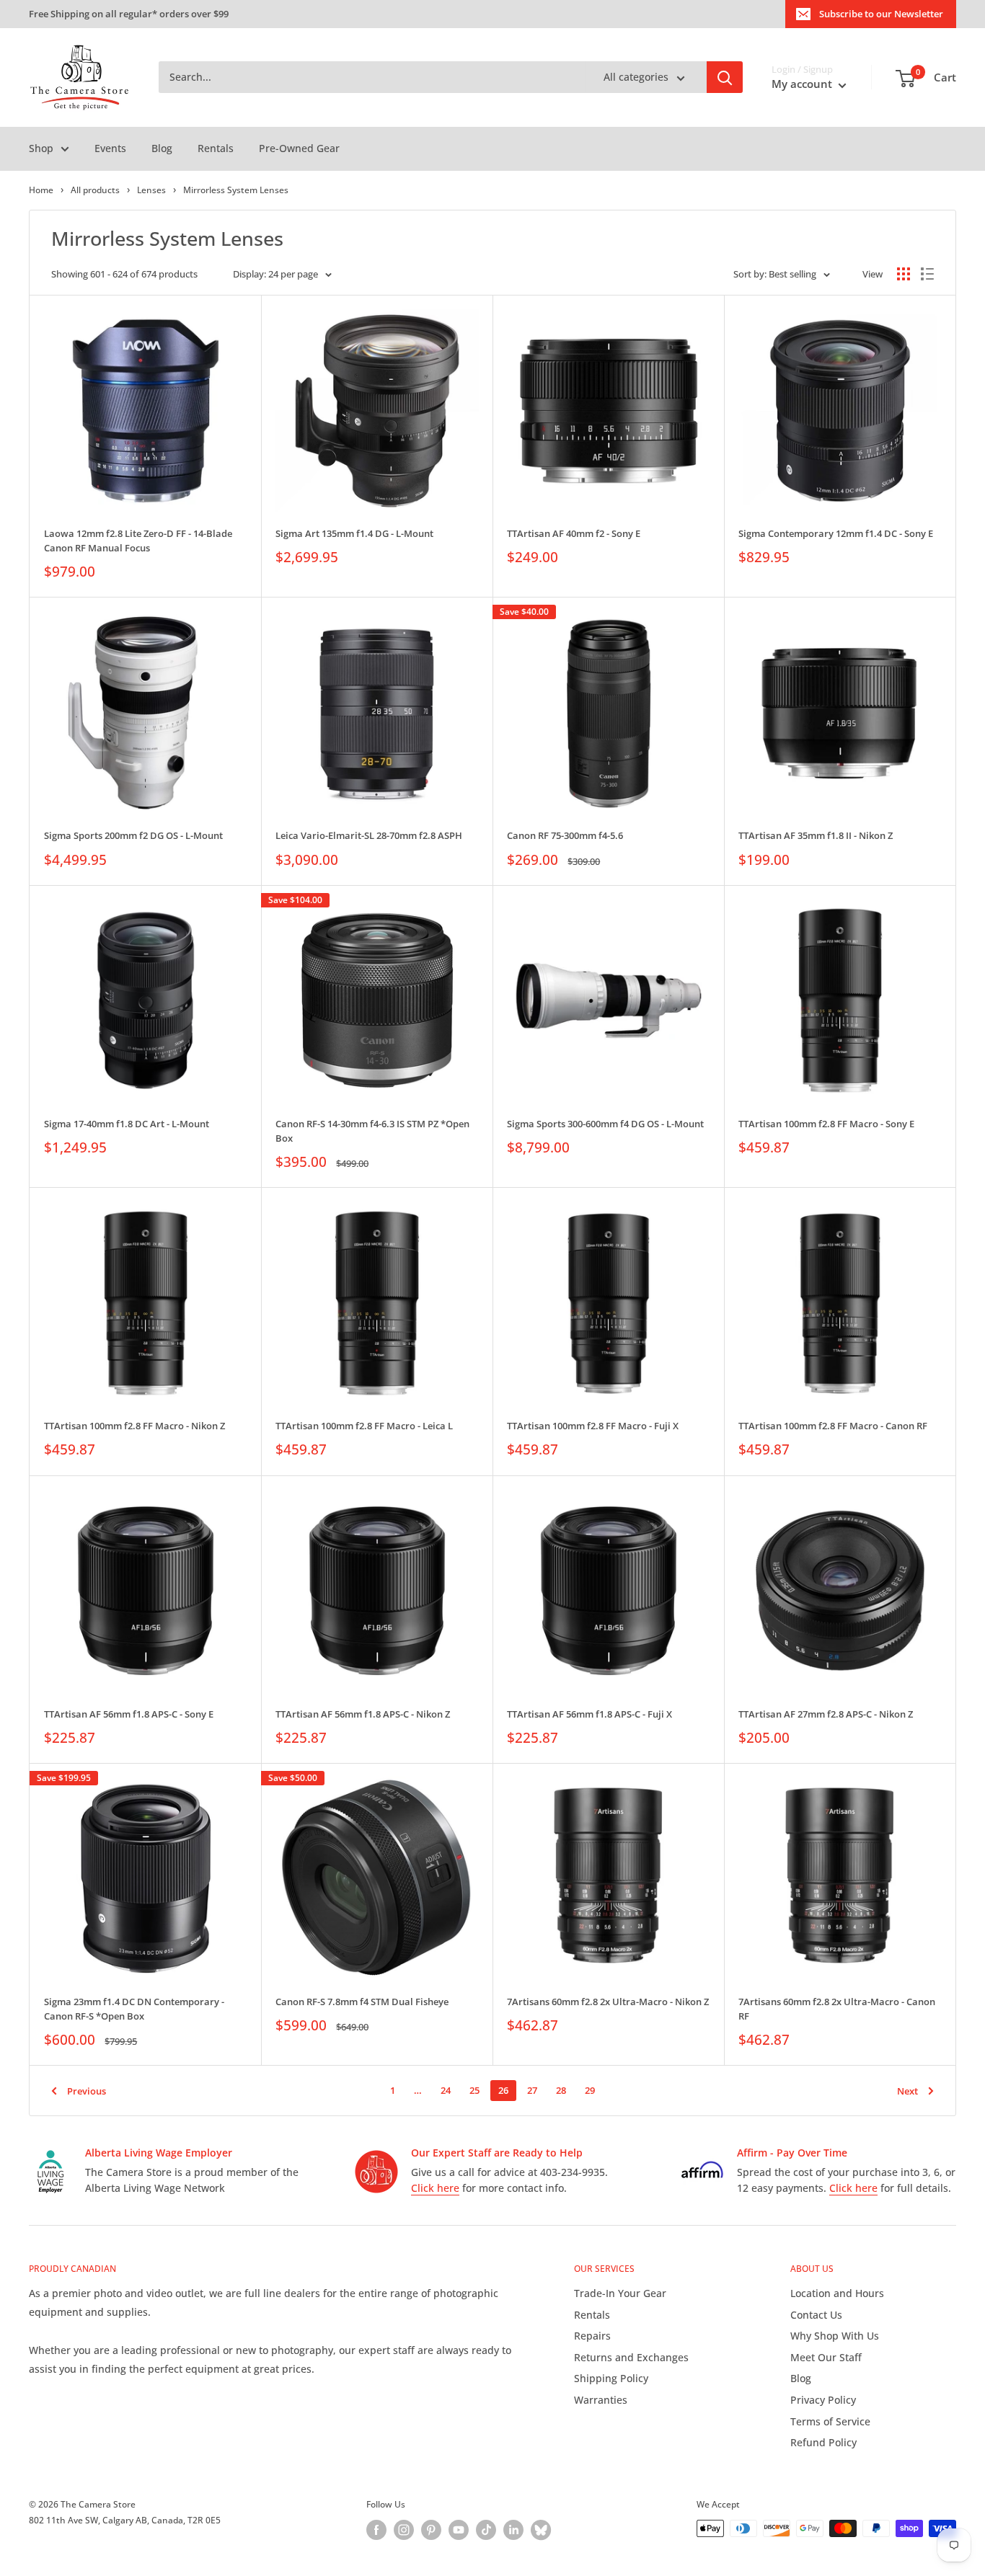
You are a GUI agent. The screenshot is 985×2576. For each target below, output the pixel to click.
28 (561, 2090)
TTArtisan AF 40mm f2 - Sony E (574, 533)
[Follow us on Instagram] (404, 2530)
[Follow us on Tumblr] (541, 2530)
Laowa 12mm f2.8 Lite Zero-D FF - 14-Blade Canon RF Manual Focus (138, 541)
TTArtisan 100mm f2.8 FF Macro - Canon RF (833, 1426)
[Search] (725, 78)
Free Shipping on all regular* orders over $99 (129, 14)
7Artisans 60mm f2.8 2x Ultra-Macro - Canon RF (837, 2009)
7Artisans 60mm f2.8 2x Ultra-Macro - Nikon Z (608, 2002)
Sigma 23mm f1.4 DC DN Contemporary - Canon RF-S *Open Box (134, 2009)
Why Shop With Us (835, 2336)
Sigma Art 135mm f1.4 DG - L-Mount (354, 533)
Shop (41, 148)
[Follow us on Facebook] (376, 2530)
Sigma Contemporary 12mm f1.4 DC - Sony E (836, 533)
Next (907, 2091)
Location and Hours (837, 2293)
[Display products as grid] (904, 274)
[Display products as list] (927, 274)
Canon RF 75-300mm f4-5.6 (565, 835)
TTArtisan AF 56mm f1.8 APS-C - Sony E (129, 1714)
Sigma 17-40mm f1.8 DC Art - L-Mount (127, 1124)
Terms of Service (830, 2421)
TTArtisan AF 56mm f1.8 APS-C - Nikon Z (363, 1714)
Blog (162, 148)
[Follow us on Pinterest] (431, 2530)
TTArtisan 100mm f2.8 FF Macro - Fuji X (593, 1426)
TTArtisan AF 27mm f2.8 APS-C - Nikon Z (826, 1714)
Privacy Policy (823, 2400)
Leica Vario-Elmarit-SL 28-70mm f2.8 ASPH (369, 835)
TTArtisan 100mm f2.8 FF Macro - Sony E (826, 1124)
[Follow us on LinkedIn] (513, 2530)
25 (474, 2090)
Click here (435, 2188)
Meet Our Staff (826, 2357)
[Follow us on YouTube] (459, 2530)
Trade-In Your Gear (620, 2293)
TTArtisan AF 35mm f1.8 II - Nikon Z (816, 835)
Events (110, 148)
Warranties (601, 2400)
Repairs (592, 2336)
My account (803, 84)
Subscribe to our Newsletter (881, 14)
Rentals (216, 148)
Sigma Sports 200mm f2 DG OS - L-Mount (133, 835)
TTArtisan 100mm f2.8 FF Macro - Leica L (364, 1426)
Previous (87, 2091)
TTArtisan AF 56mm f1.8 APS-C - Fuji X (589, 1714)
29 (590, 2090)
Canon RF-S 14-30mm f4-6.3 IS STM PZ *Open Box (372, 1131)
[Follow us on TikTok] (486, 2530)
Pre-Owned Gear (299, 148)
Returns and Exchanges (631, 2357)
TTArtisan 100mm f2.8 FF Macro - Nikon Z (134, 1426)
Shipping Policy (611, 2378)
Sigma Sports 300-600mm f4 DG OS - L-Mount (605, 1124)
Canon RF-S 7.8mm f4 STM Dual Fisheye (362, 2002)
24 (446, 2090)
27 (532, 2090)
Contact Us (816, 2315)
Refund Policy (823, 2442)
